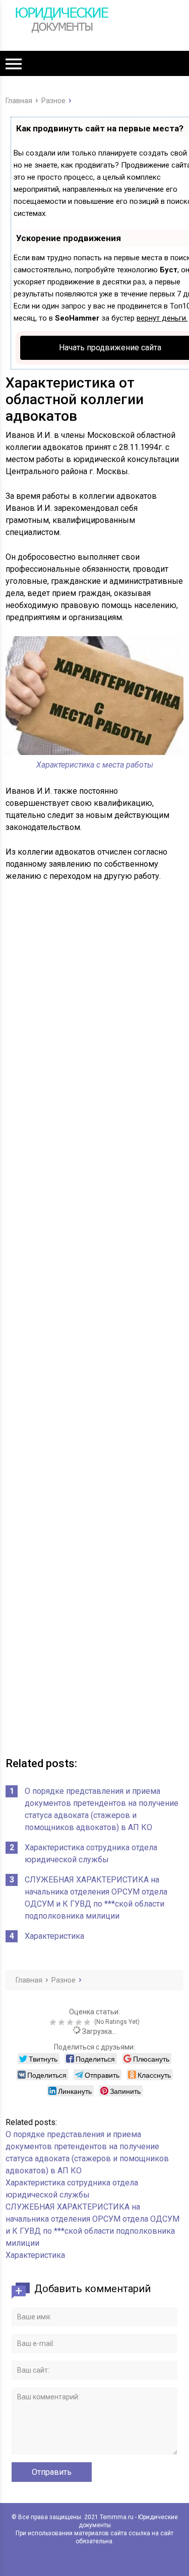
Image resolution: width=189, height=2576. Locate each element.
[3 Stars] (71, 2022)
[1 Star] (54, 2022)
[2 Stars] (63, 2022)
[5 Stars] (88, 2022)
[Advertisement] (94, 1321)
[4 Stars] (80, 2022)
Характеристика (54, 1936)
